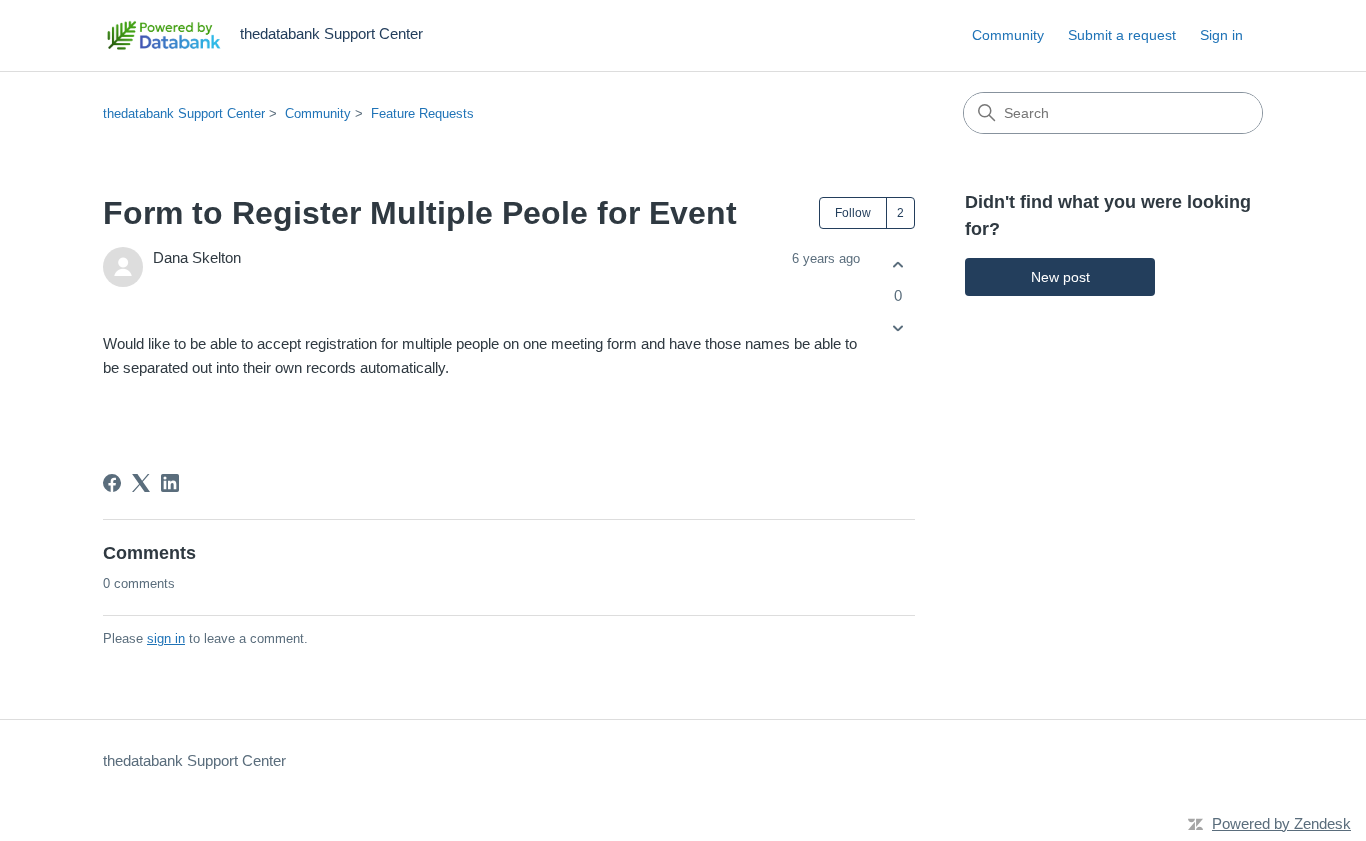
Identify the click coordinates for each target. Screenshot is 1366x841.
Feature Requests (422, 113)
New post (1060, 277)
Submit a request (1122, 35)
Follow (853, 213)
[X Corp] (141, 483)
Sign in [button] (1221, 35)
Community (1008, 35)
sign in (166, 638)
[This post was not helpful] (897, 328)
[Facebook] (112, 483)
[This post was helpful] (897, 264)
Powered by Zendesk (1281, 823)
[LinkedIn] (170, 483)
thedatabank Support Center (184, 113)
